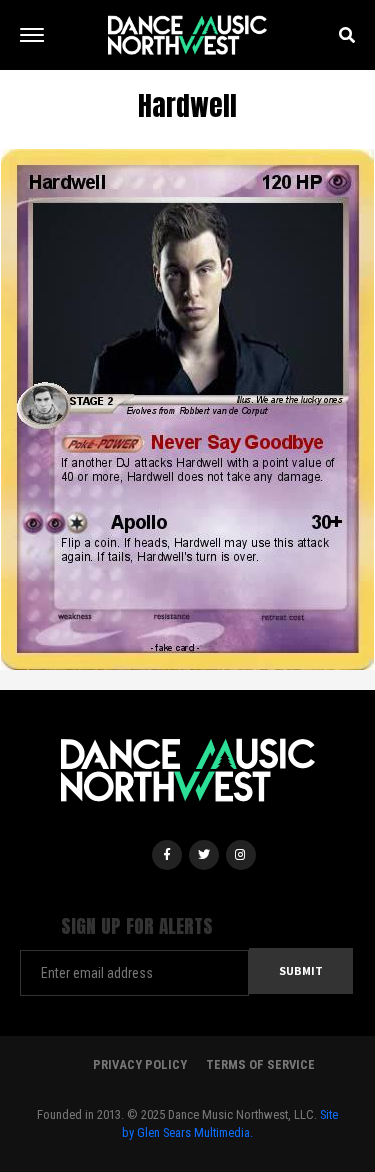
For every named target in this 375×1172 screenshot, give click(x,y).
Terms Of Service (260, 1064)
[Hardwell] (187, 408)
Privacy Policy (140, 1064)
